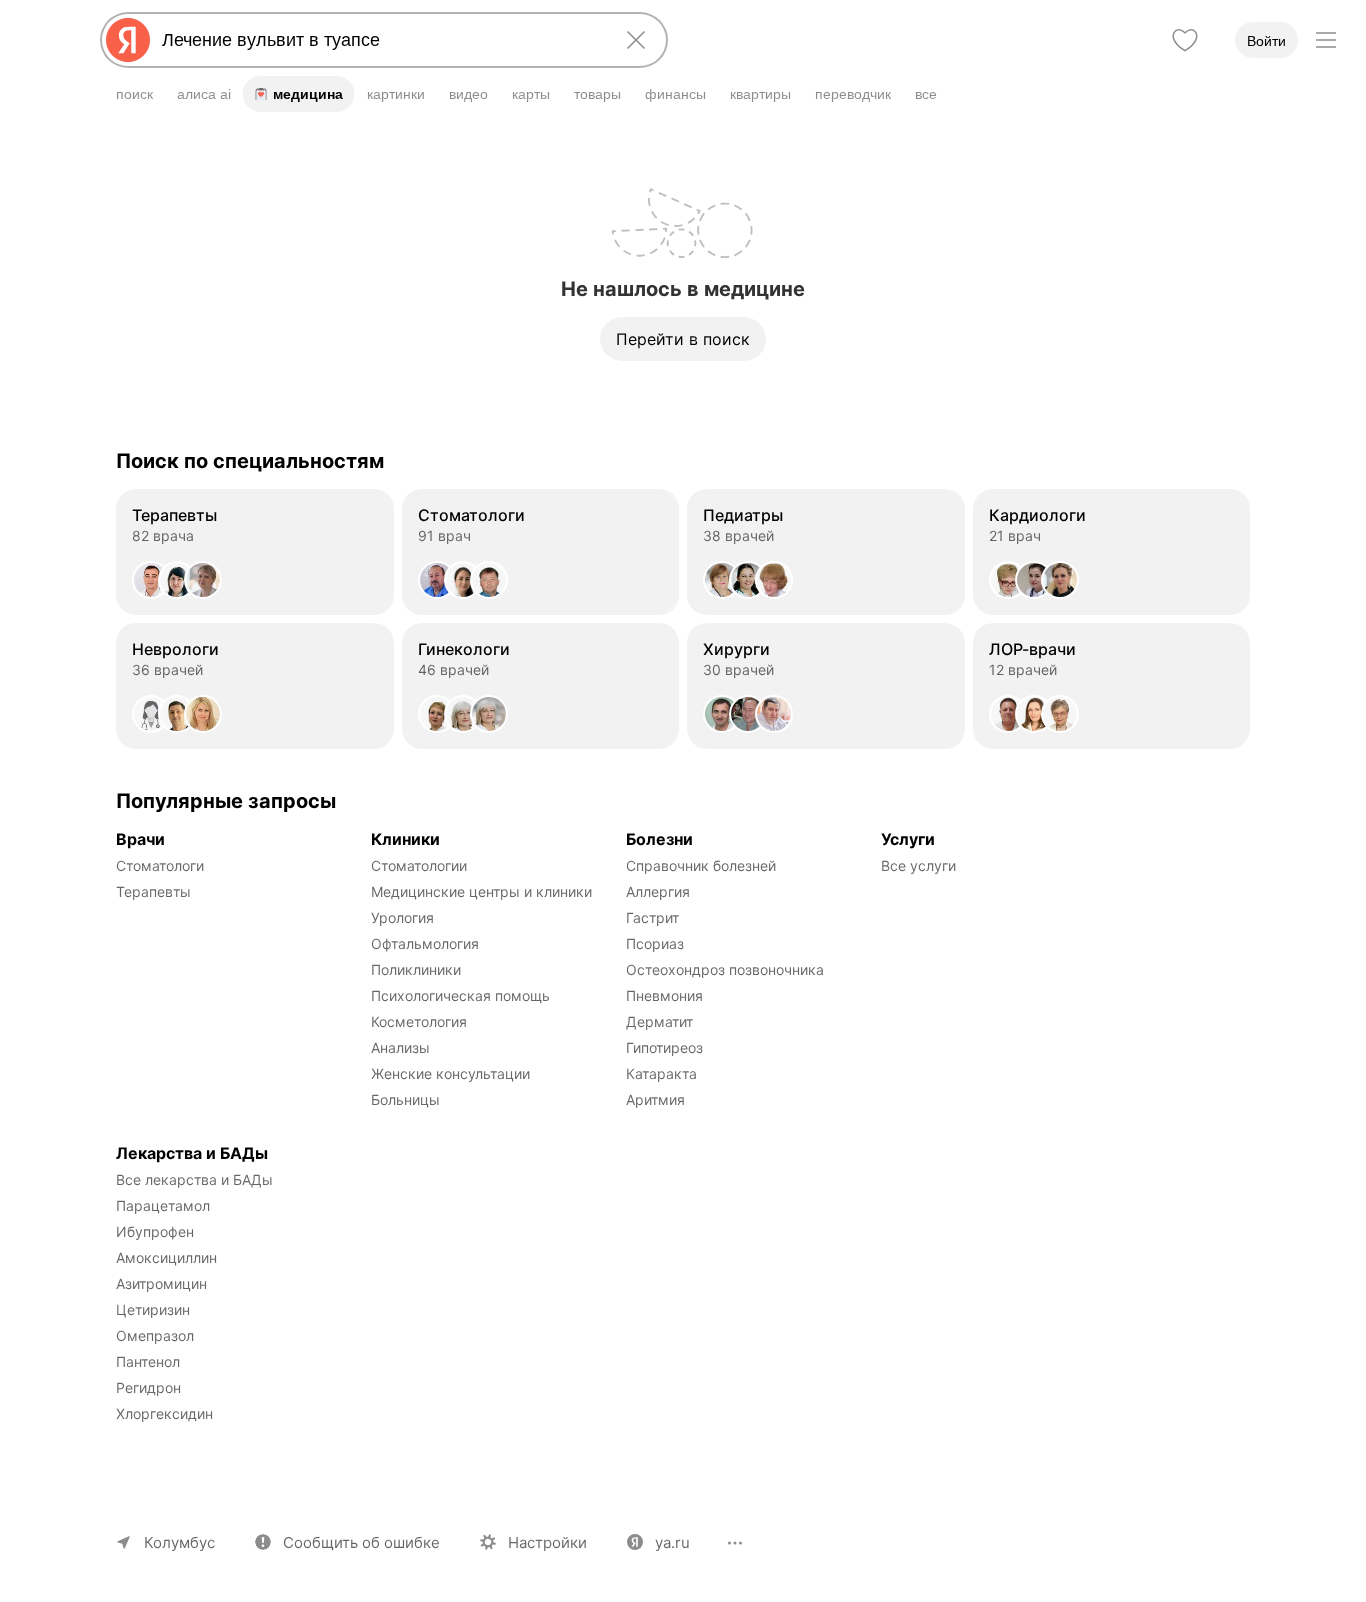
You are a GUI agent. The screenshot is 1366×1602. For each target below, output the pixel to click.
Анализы (400, 1047)
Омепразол (155, 1335)
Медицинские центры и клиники (481, 891)
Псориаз (655, 943)
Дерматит (659, 1021)
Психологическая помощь (460, 995)
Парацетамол (163, 1205)
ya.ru (672, 1542)
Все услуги (918, 865)
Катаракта (661, 1073)
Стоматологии (419, 865)
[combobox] (380, 40)
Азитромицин (161, 1283)
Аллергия (658, 891)
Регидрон (148, 1387)
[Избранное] (1185, 40)
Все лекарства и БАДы (194, 1179)
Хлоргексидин (164, 1413)
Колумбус (179, 1542)
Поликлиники (416, 969)
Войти (1266, 41)
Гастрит (652, 917)
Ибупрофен (155, 1231)
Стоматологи (160, 865)
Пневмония (664, 995)
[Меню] (1326, 40)
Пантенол (148, 1361)
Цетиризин (153, 1309)
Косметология (419, 1021)
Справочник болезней (701, 865)
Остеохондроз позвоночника (725, 969)
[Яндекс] (128, 40)
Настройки (547, 1542)
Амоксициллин (166, 1257)
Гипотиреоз (664, 1047)
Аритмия (655, 1099)
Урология (402, 917)
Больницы (405, 1099)
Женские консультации (450, 1073)
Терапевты (153, 891)
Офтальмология (425, 943)
